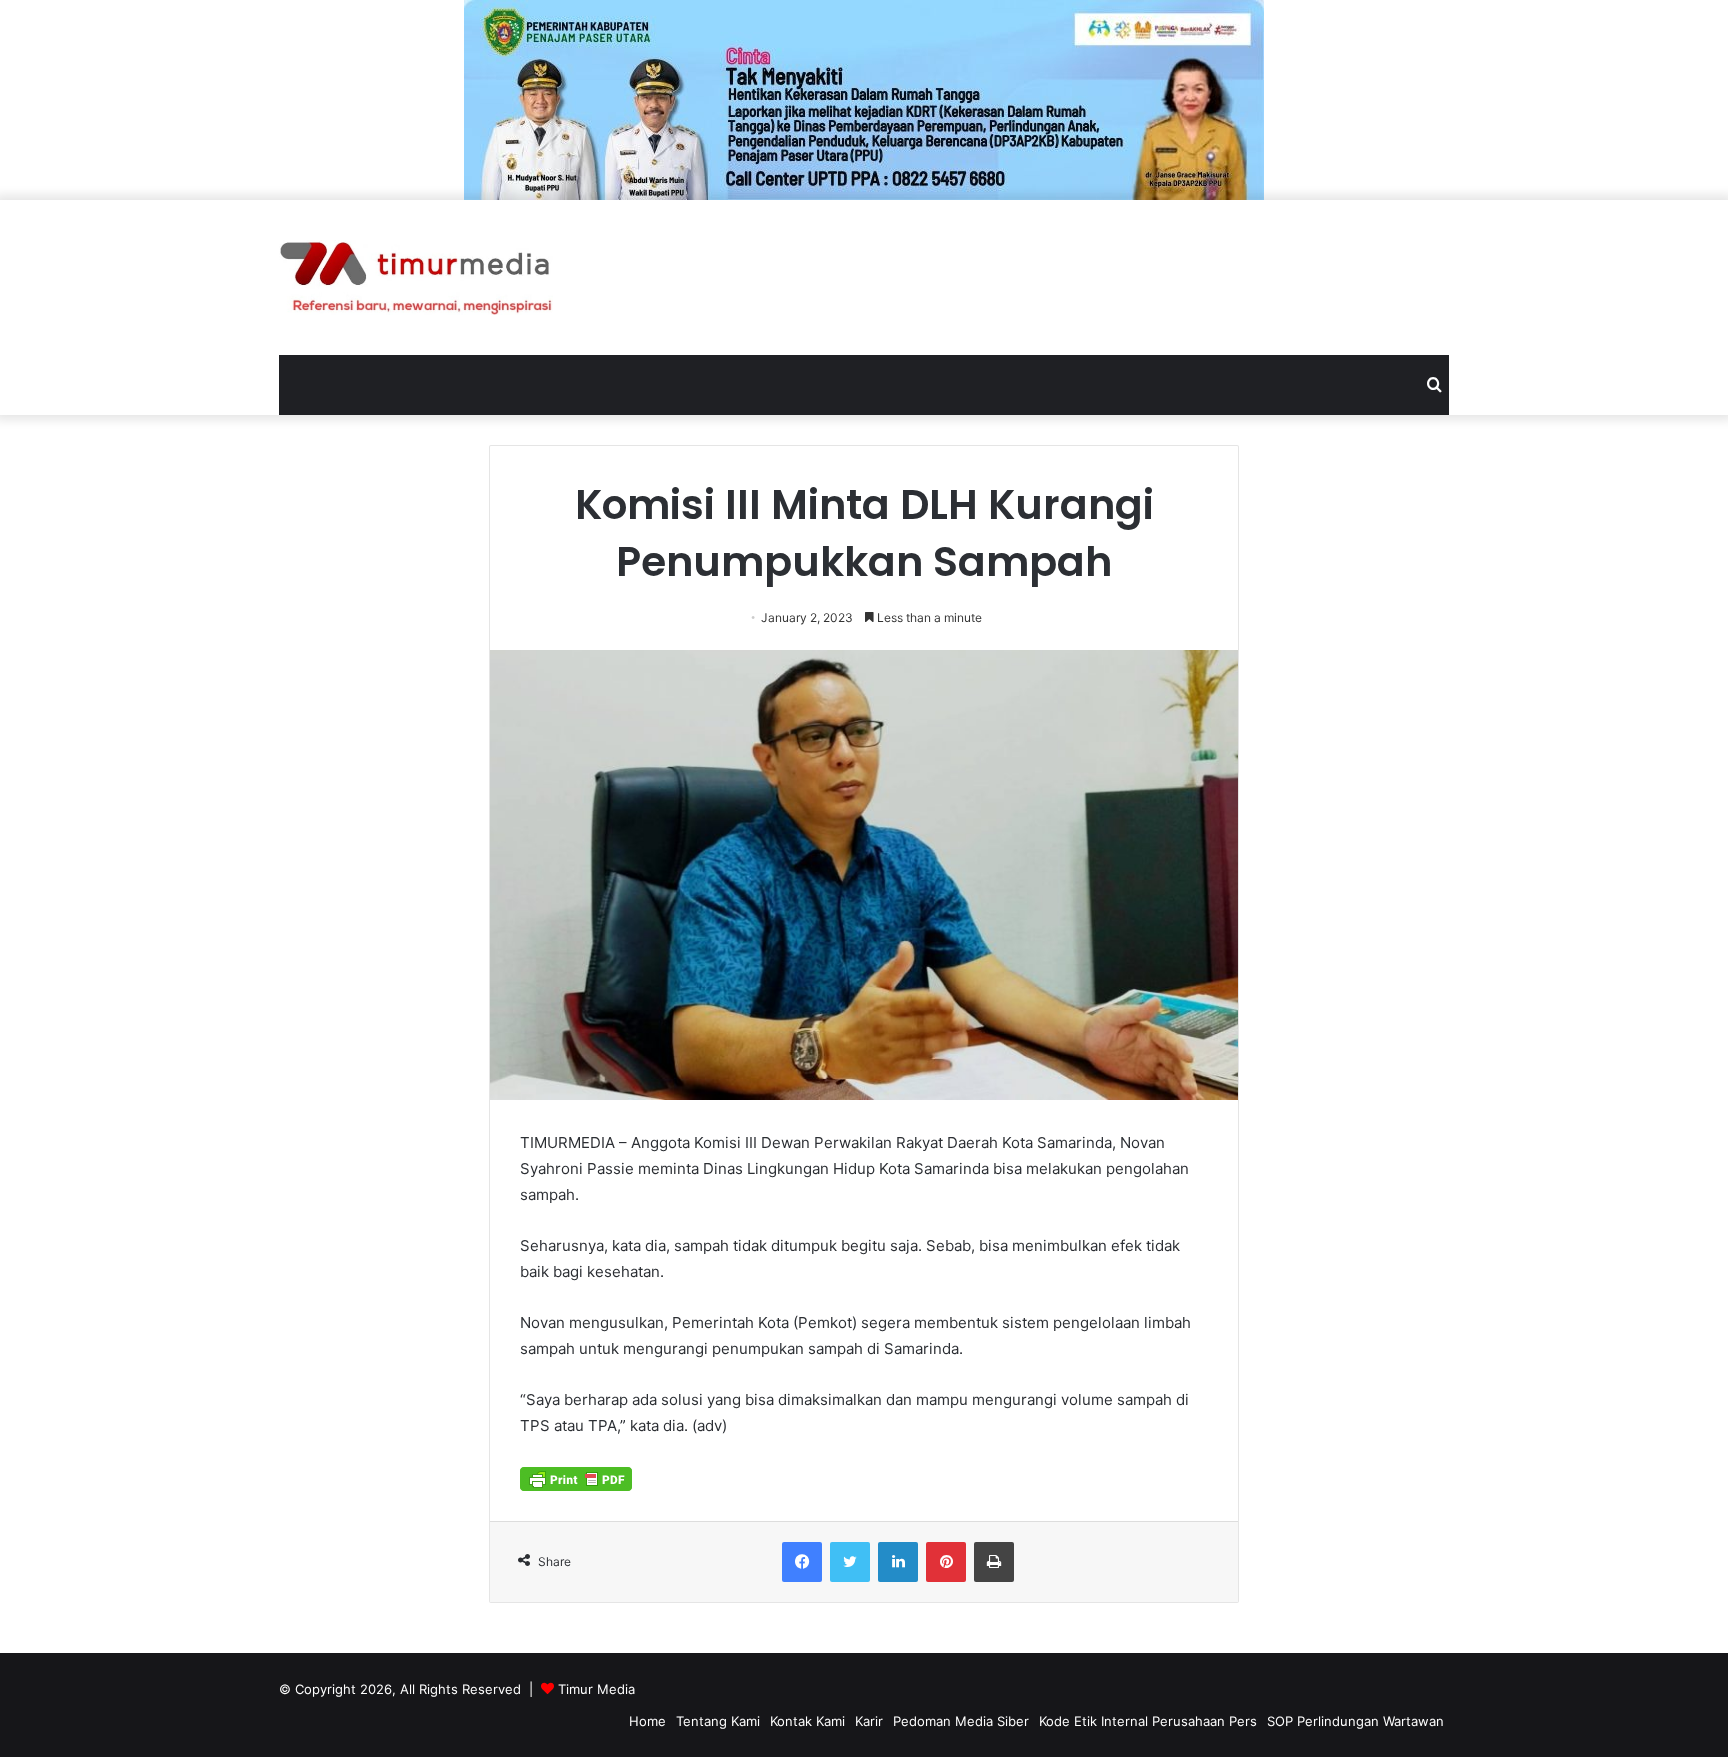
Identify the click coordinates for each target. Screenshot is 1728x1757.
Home (647, 1721)
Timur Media (596, 1689)
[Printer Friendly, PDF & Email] (576, 1477)
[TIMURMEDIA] (416, 277)
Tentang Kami (718, 1721)
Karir (869, 1721)
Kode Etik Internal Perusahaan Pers (1148, 1721)
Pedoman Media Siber (961, 1721)
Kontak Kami (807, 1721)
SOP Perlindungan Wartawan (1355, 1721)
